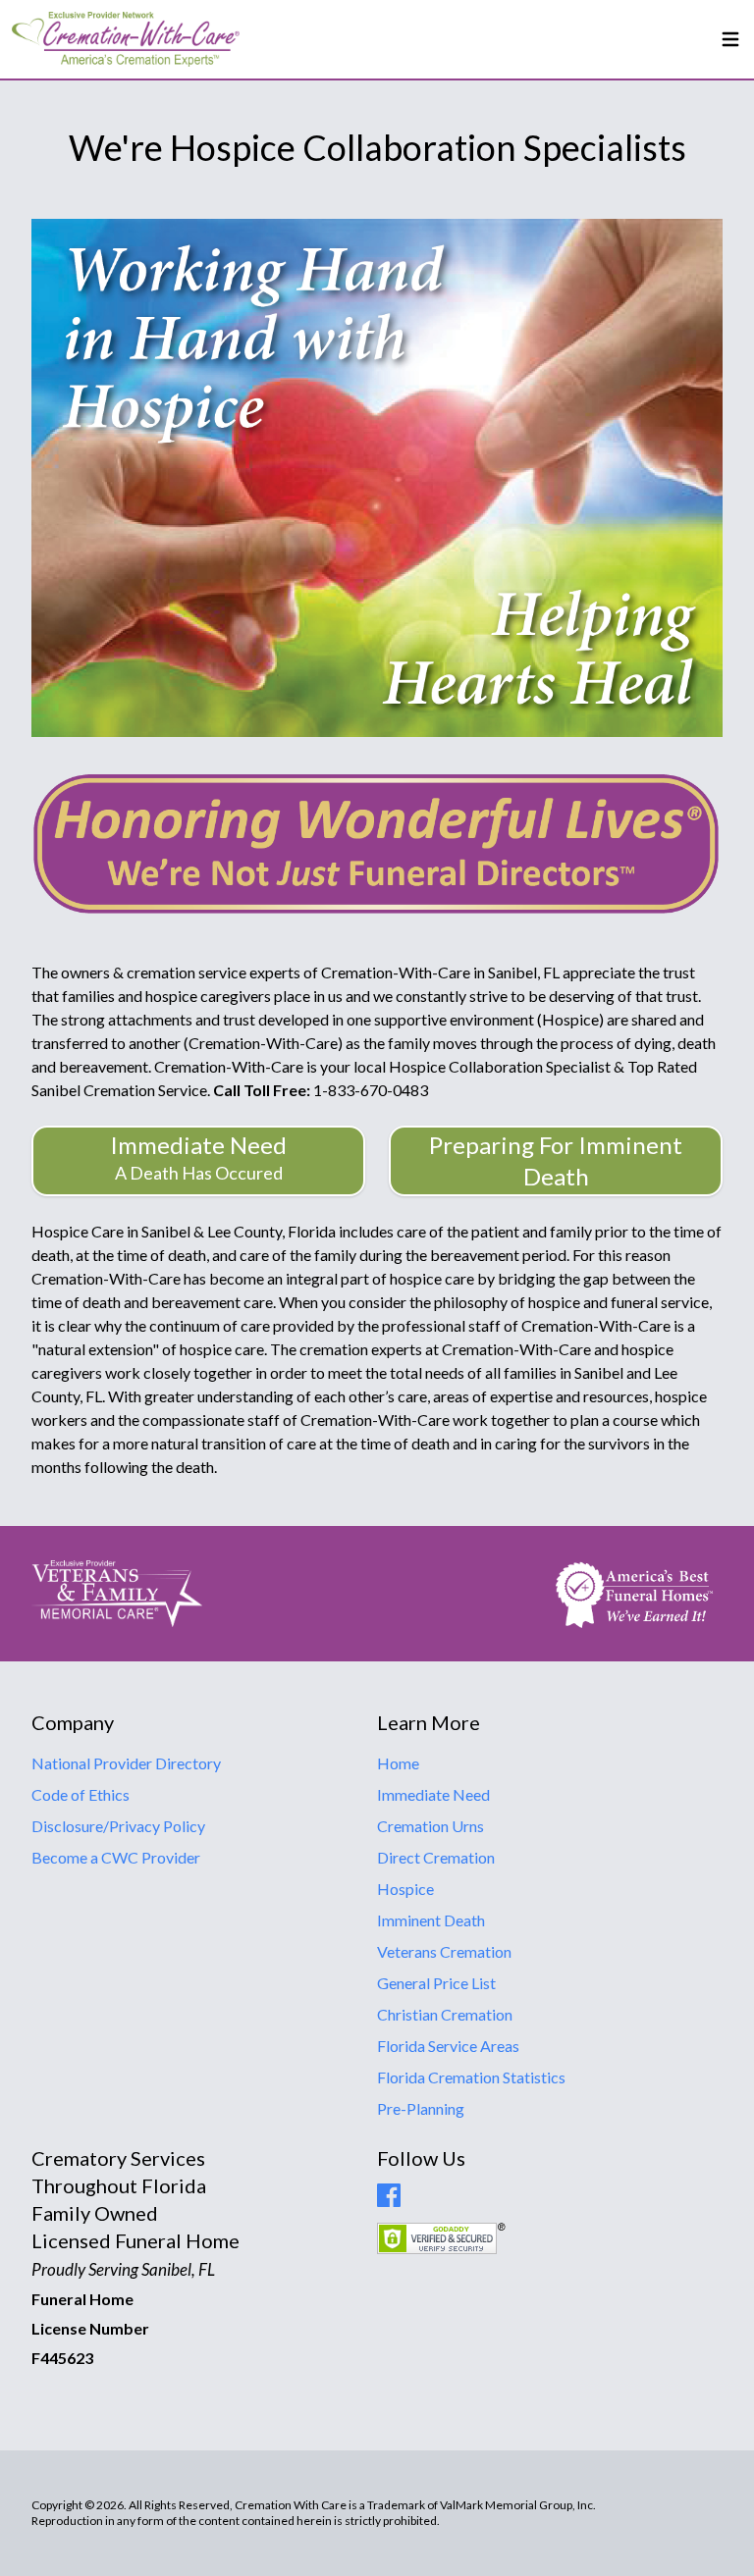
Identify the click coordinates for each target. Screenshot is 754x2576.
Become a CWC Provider (116, 1857)
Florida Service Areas (448, 2046)
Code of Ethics (81, 1794)
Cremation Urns (431, 1826)
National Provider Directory (126, 1763)
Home (398, 1763)
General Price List (436, 1983)
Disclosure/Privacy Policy (118, 1826)
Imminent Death (431, 1920)
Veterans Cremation (444, 1951)
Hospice (405, 1889)
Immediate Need (433, 1794)
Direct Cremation (436, 1857)
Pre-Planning (421, 2108)
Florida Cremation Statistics (471, 2077)
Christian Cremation (445, 2014)
